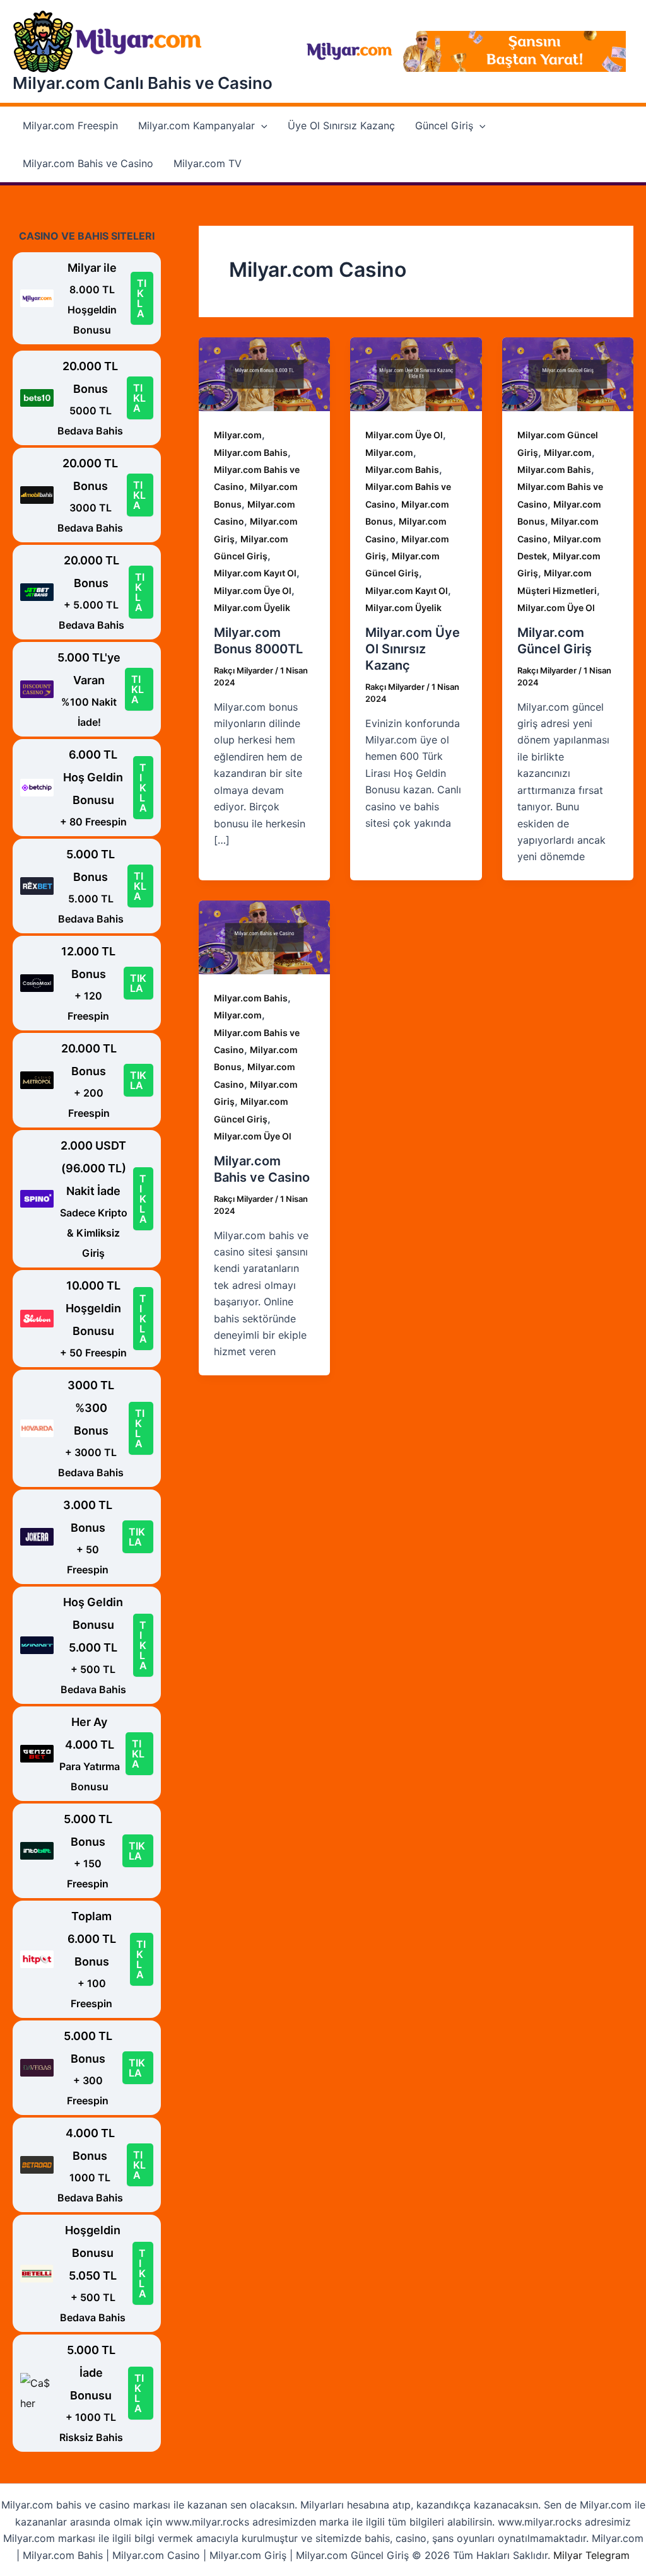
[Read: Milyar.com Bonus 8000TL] (264, 373)
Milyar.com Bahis (251, 452)
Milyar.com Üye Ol (253, 591)
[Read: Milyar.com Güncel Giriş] (568, 373)
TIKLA (142, 298)
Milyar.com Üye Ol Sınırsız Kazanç (413, 649)
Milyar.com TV (208, 163)
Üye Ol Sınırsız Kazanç (341, 125)
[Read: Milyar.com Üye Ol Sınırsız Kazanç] (416, 373)
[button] (261, 125)
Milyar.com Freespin (70, 125)
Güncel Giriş (444, 125)
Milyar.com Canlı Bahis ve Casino (143, 83)
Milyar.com (238, 435)
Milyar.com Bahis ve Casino (88, 163)
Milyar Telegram (591, 2555)
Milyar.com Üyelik (252, 608)
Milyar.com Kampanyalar (197, 125)
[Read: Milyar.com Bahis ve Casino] (264, 936)
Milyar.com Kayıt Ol (255, 573)
